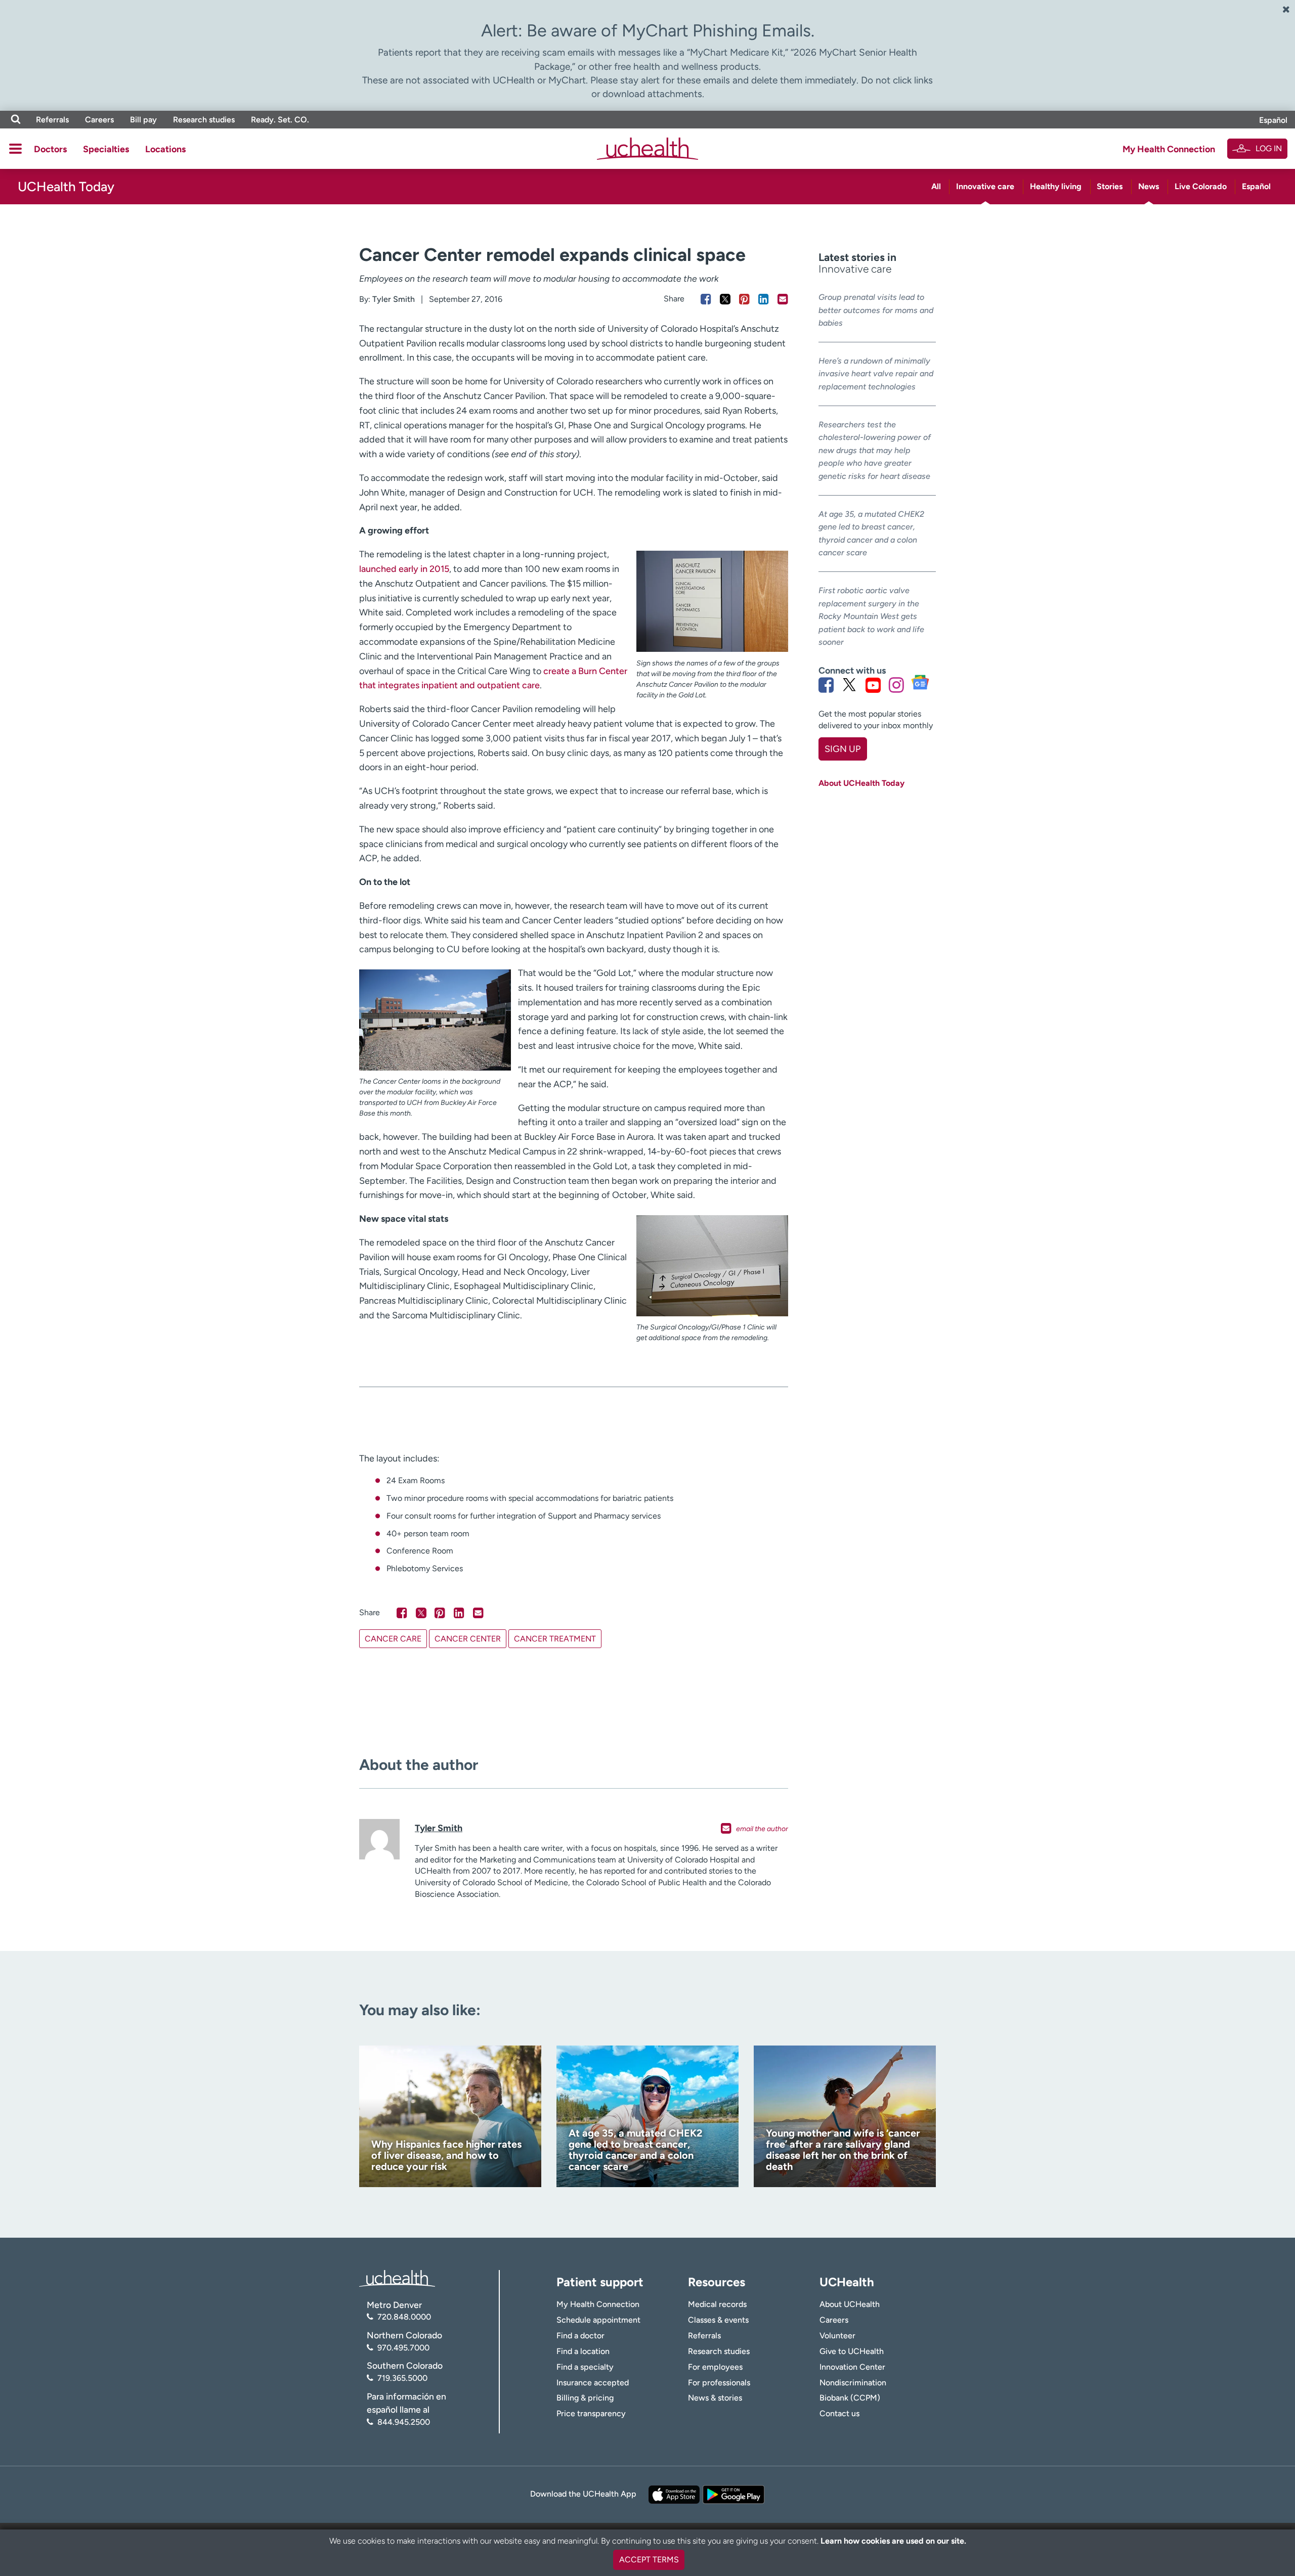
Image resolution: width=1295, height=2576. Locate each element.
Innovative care (985, 186)
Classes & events (718, 2320)
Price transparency (591, 2413)
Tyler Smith (394, 299)
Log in (1269, 148)
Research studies (204, 120)
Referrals (52, 120)
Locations (165, 149)
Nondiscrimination (853, 2383)
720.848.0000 (404, 2317)
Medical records (717, 2304)
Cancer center (468, 1639)
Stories (1110, 186)
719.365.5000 (402, 2378)
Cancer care (393, 1639)
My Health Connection (1169, 149)
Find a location (583, 2351)
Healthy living (1056, 186)
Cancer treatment (555, 1639)
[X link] (849, 685)
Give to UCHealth (852, 2351)
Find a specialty (585, 2367)
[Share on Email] (783, 299)
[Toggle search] (16, 120)
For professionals (719, 2383)
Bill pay (143, 120)
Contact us (839, 2413)
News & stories (715, 2398)
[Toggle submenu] (15, 149)
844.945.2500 (404, 2422)
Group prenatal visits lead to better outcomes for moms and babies (876, 310)
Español (1273, 120)
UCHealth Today (66, 187)
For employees (715, 2367)
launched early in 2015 (404, 569)
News (1149, 186)
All (936, 186)
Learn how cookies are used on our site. (893, 2541)
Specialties (106, 149)
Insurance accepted (593, 2383)
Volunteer (837, 2336)
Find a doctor (580, 2336)
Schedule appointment (598, 2320)
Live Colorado (1201, 186)
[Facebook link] (826, 685)
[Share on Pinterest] (744, 299)
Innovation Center (852, 2367)
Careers (99, 120)
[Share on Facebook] (706, 299)
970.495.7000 (403, 2348)
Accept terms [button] (649, 2560)
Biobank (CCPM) (850, 2398)
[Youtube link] (873, 685)
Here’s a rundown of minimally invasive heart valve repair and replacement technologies (876, 374)
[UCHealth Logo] (397, 2277)
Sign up (843, 749)
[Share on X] (725, 299)
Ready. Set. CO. (280, 120)
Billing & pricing (585, 2398)
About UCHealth (850, 2304)
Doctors (50, 149)
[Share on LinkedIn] (764, 299)
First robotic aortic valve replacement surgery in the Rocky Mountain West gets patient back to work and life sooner (871, 616)
